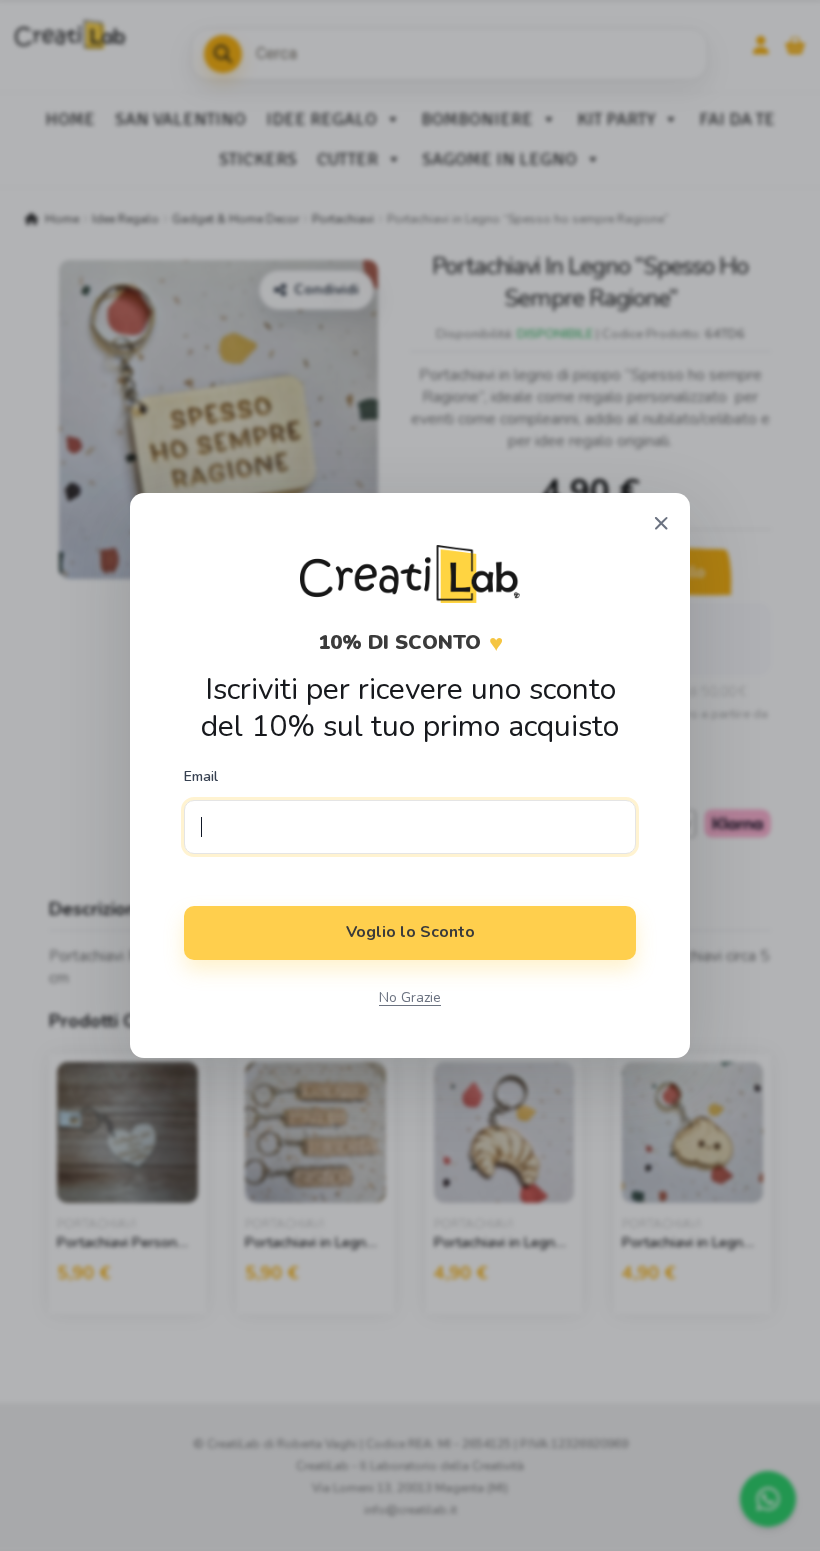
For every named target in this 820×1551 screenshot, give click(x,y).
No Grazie (410, 997)
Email (201, 777)
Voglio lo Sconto (410, 932)
